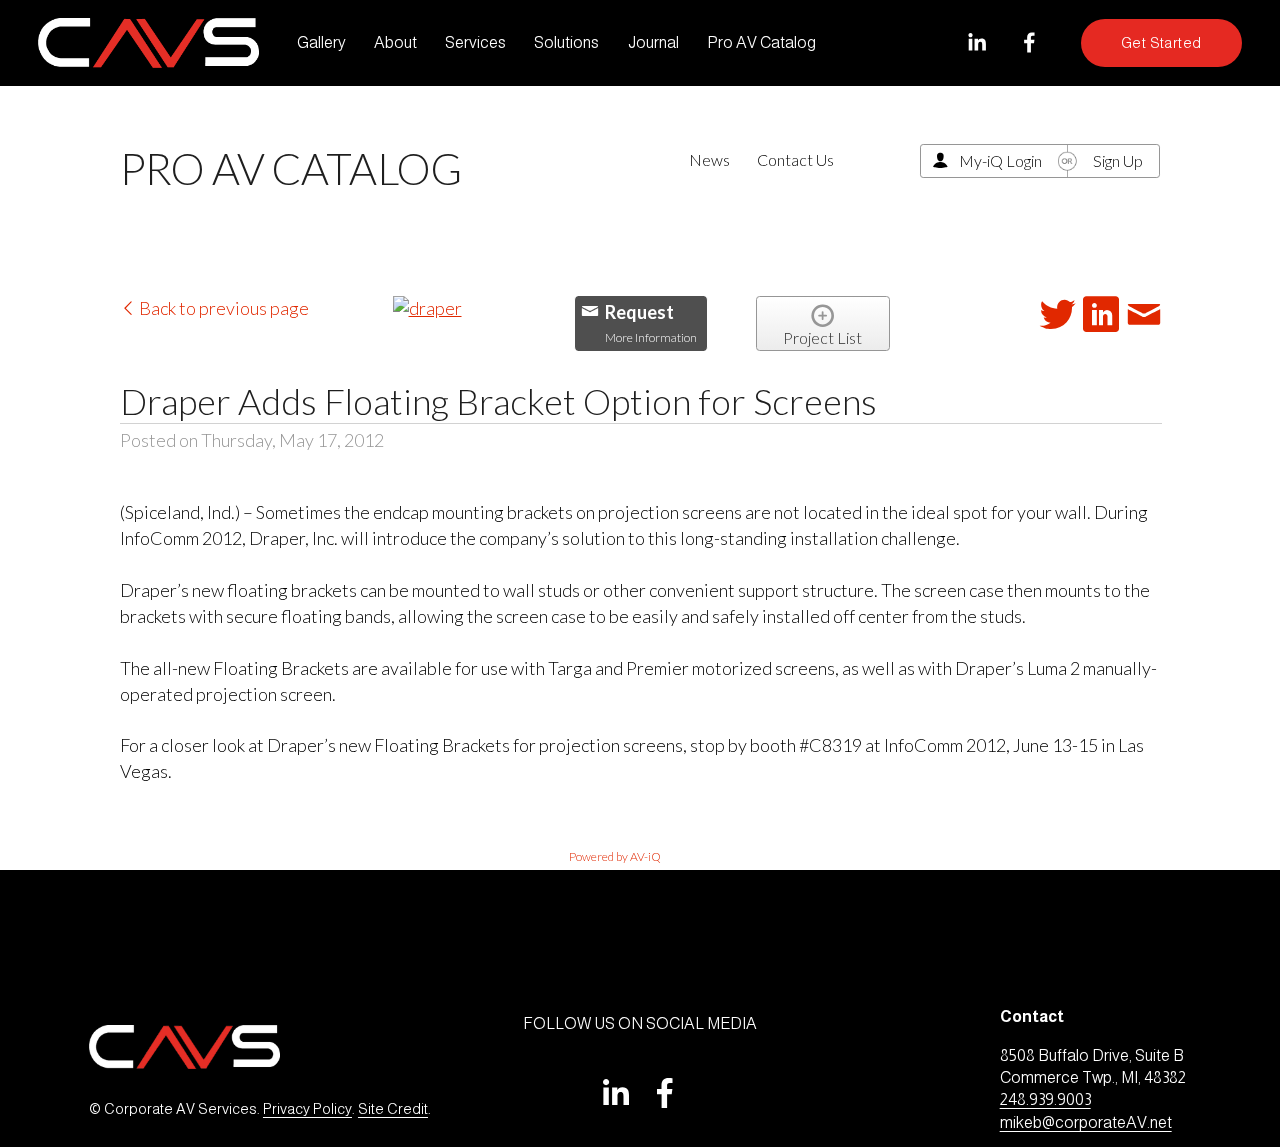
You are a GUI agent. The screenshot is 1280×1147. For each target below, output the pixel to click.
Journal (653, 42)
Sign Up (1118, 160)
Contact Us (795, 159)
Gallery (321, 42)
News (709, 159)
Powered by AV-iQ (615, 856)
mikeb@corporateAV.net (1086, 1122)
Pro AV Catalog (761, 42)
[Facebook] (1029, 42)
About (395, 42)
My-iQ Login (1000, 160)
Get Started (1161, 43)
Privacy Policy (307, 1109)
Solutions (566, 42)
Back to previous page (222, 308)
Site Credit (393, 1109)
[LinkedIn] (976, 42)
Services (475, 42)
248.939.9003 (1045, 1099)
